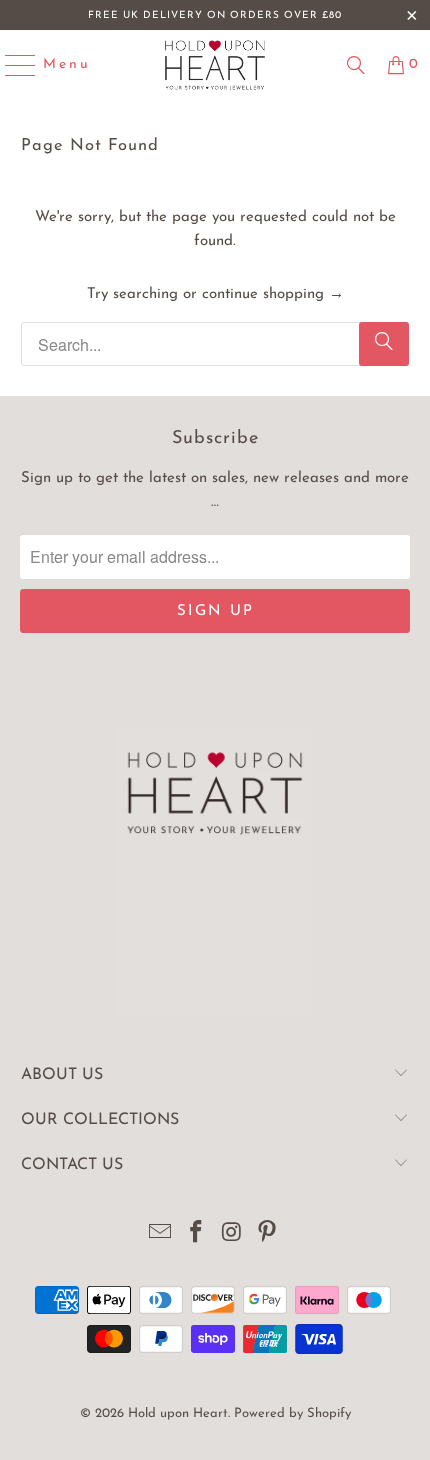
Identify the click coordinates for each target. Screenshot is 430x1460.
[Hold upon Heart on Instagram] (232, 1235)
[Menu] (11, 65)
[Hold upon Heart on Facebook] (196, 1235)
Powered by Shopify (292, 1413)
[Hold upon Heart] (215, 65)
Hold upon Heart (178, 1413)
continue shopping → (273, 294)
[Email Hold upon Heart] (161, 1235)
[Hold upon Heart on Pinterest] (268, 1235)
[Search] (356, 65)
